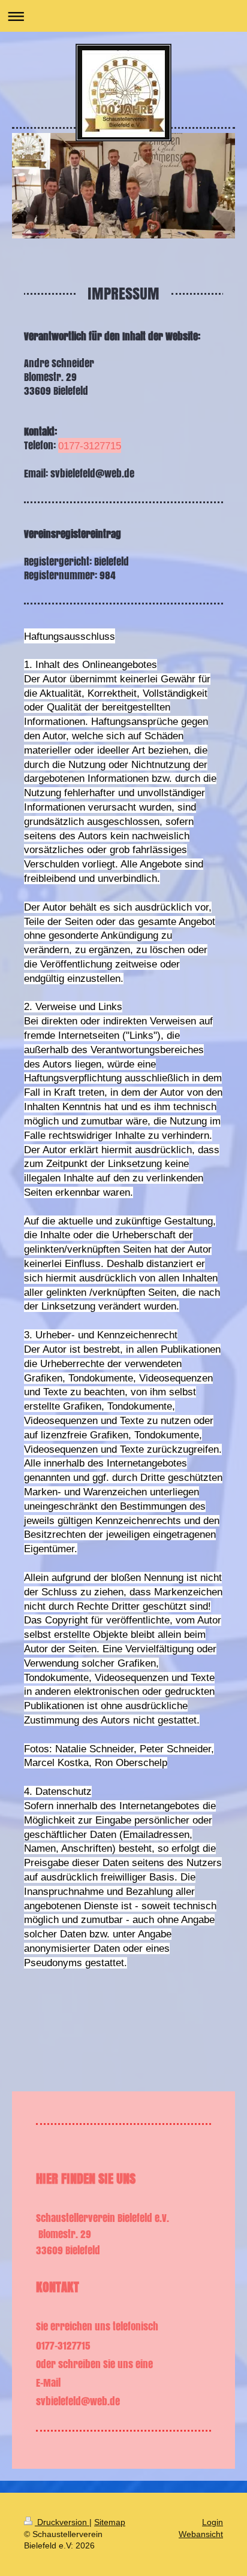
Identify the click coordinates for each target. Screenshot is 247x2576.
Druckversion (62, 2522)
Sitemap (110, 2522)
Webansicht (201, 2534)
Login (213, 2522)
